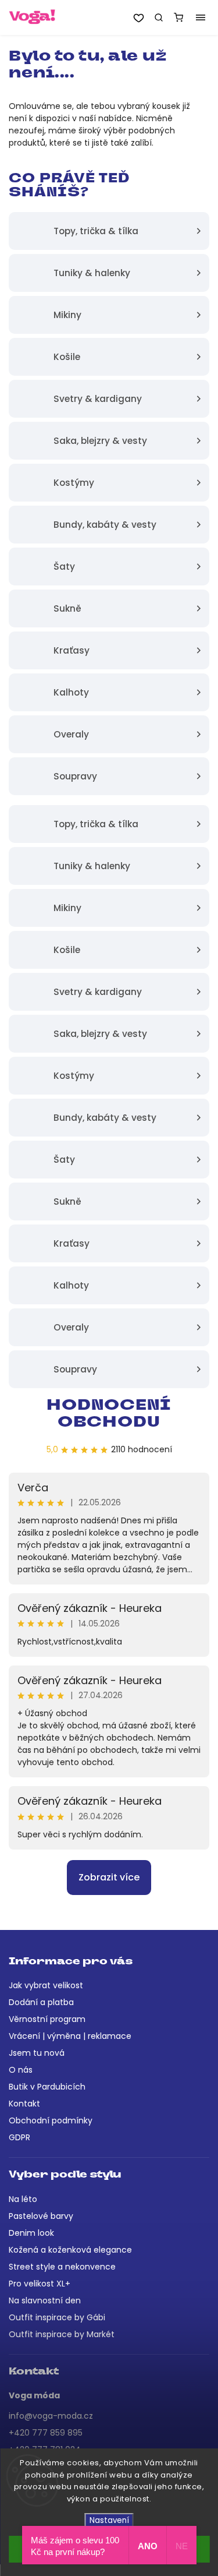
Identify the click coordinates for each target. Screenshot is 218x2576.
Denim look (31, 2233)
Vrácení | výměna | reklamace (70, 2036)
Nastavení (109, 2520)
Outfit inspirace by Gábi (57, 2317)
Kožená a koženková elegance (70, 2250)
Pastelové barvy (41, 2216)
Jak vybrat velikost (46, 1985)
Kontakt (24, 2104)
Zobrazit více (109, 1877)
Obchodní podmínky (51, 2120)
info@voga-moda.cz (51, 2416)
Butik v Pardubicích (47, 2087)
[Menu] (201, 17)
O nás (21, 2070)
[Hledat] (159, 17)
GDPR (19, 2137)
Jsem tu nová (37, 2053)
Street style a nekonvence (62, 2267)
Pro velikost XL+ (40, 2284)
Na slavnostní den (45, 2300)
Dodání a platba (41, 2002)
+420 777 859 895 (46, 2433)
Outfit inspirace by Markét (62, 2334)
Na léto (23, 2199)
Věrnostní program (47, 2019)
